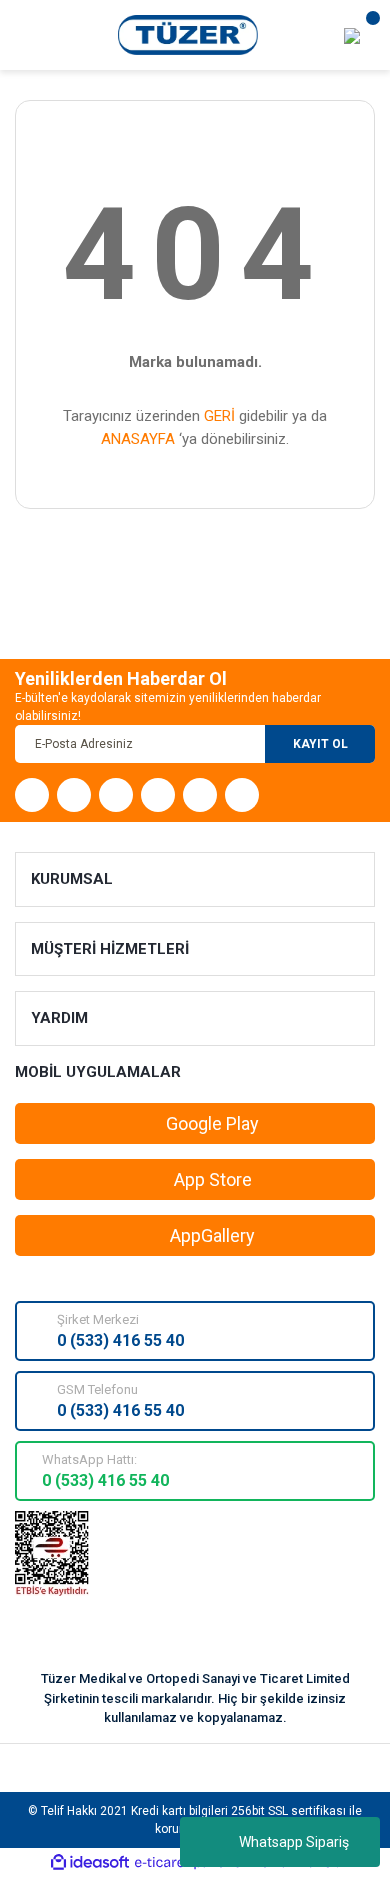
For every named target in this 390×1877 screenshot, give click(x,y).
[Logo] (188, 34)
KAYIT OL (320, 744)
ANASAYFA (138, 439)
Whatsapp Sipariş (294, 1842)
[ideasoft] (90, 1862)
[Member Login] (352, 35)
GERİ (219, 416)
